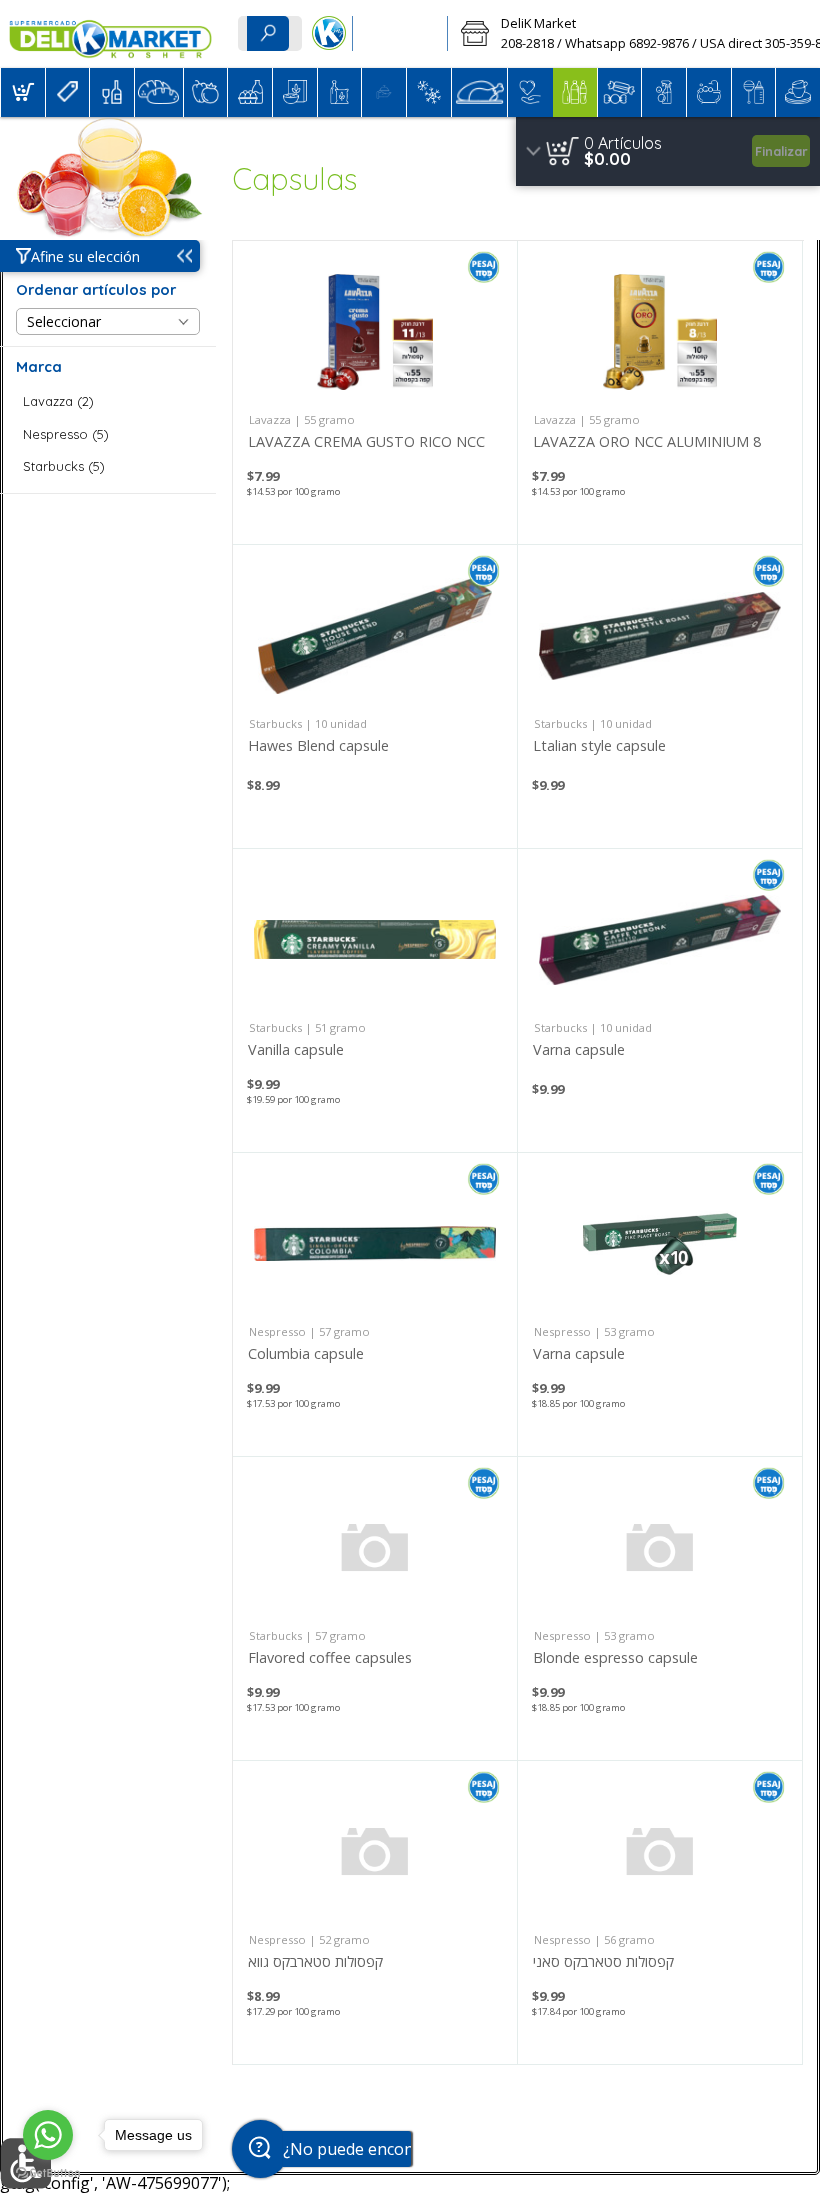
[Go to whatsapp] (48, 2135)
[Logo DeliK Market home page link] (110, 34)
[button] (23, 92)
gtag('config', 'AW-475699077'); (410, 69)
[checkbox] (108, 401)
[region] (668, 151)
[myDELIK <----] (328, 34)
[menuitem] (22, 92)
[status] (623, 143)
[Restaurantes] (400, 34)
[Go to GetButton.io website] (48, 2173)
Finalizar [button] (781, 151)
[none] (375, 392)
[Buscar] (268, 33)
